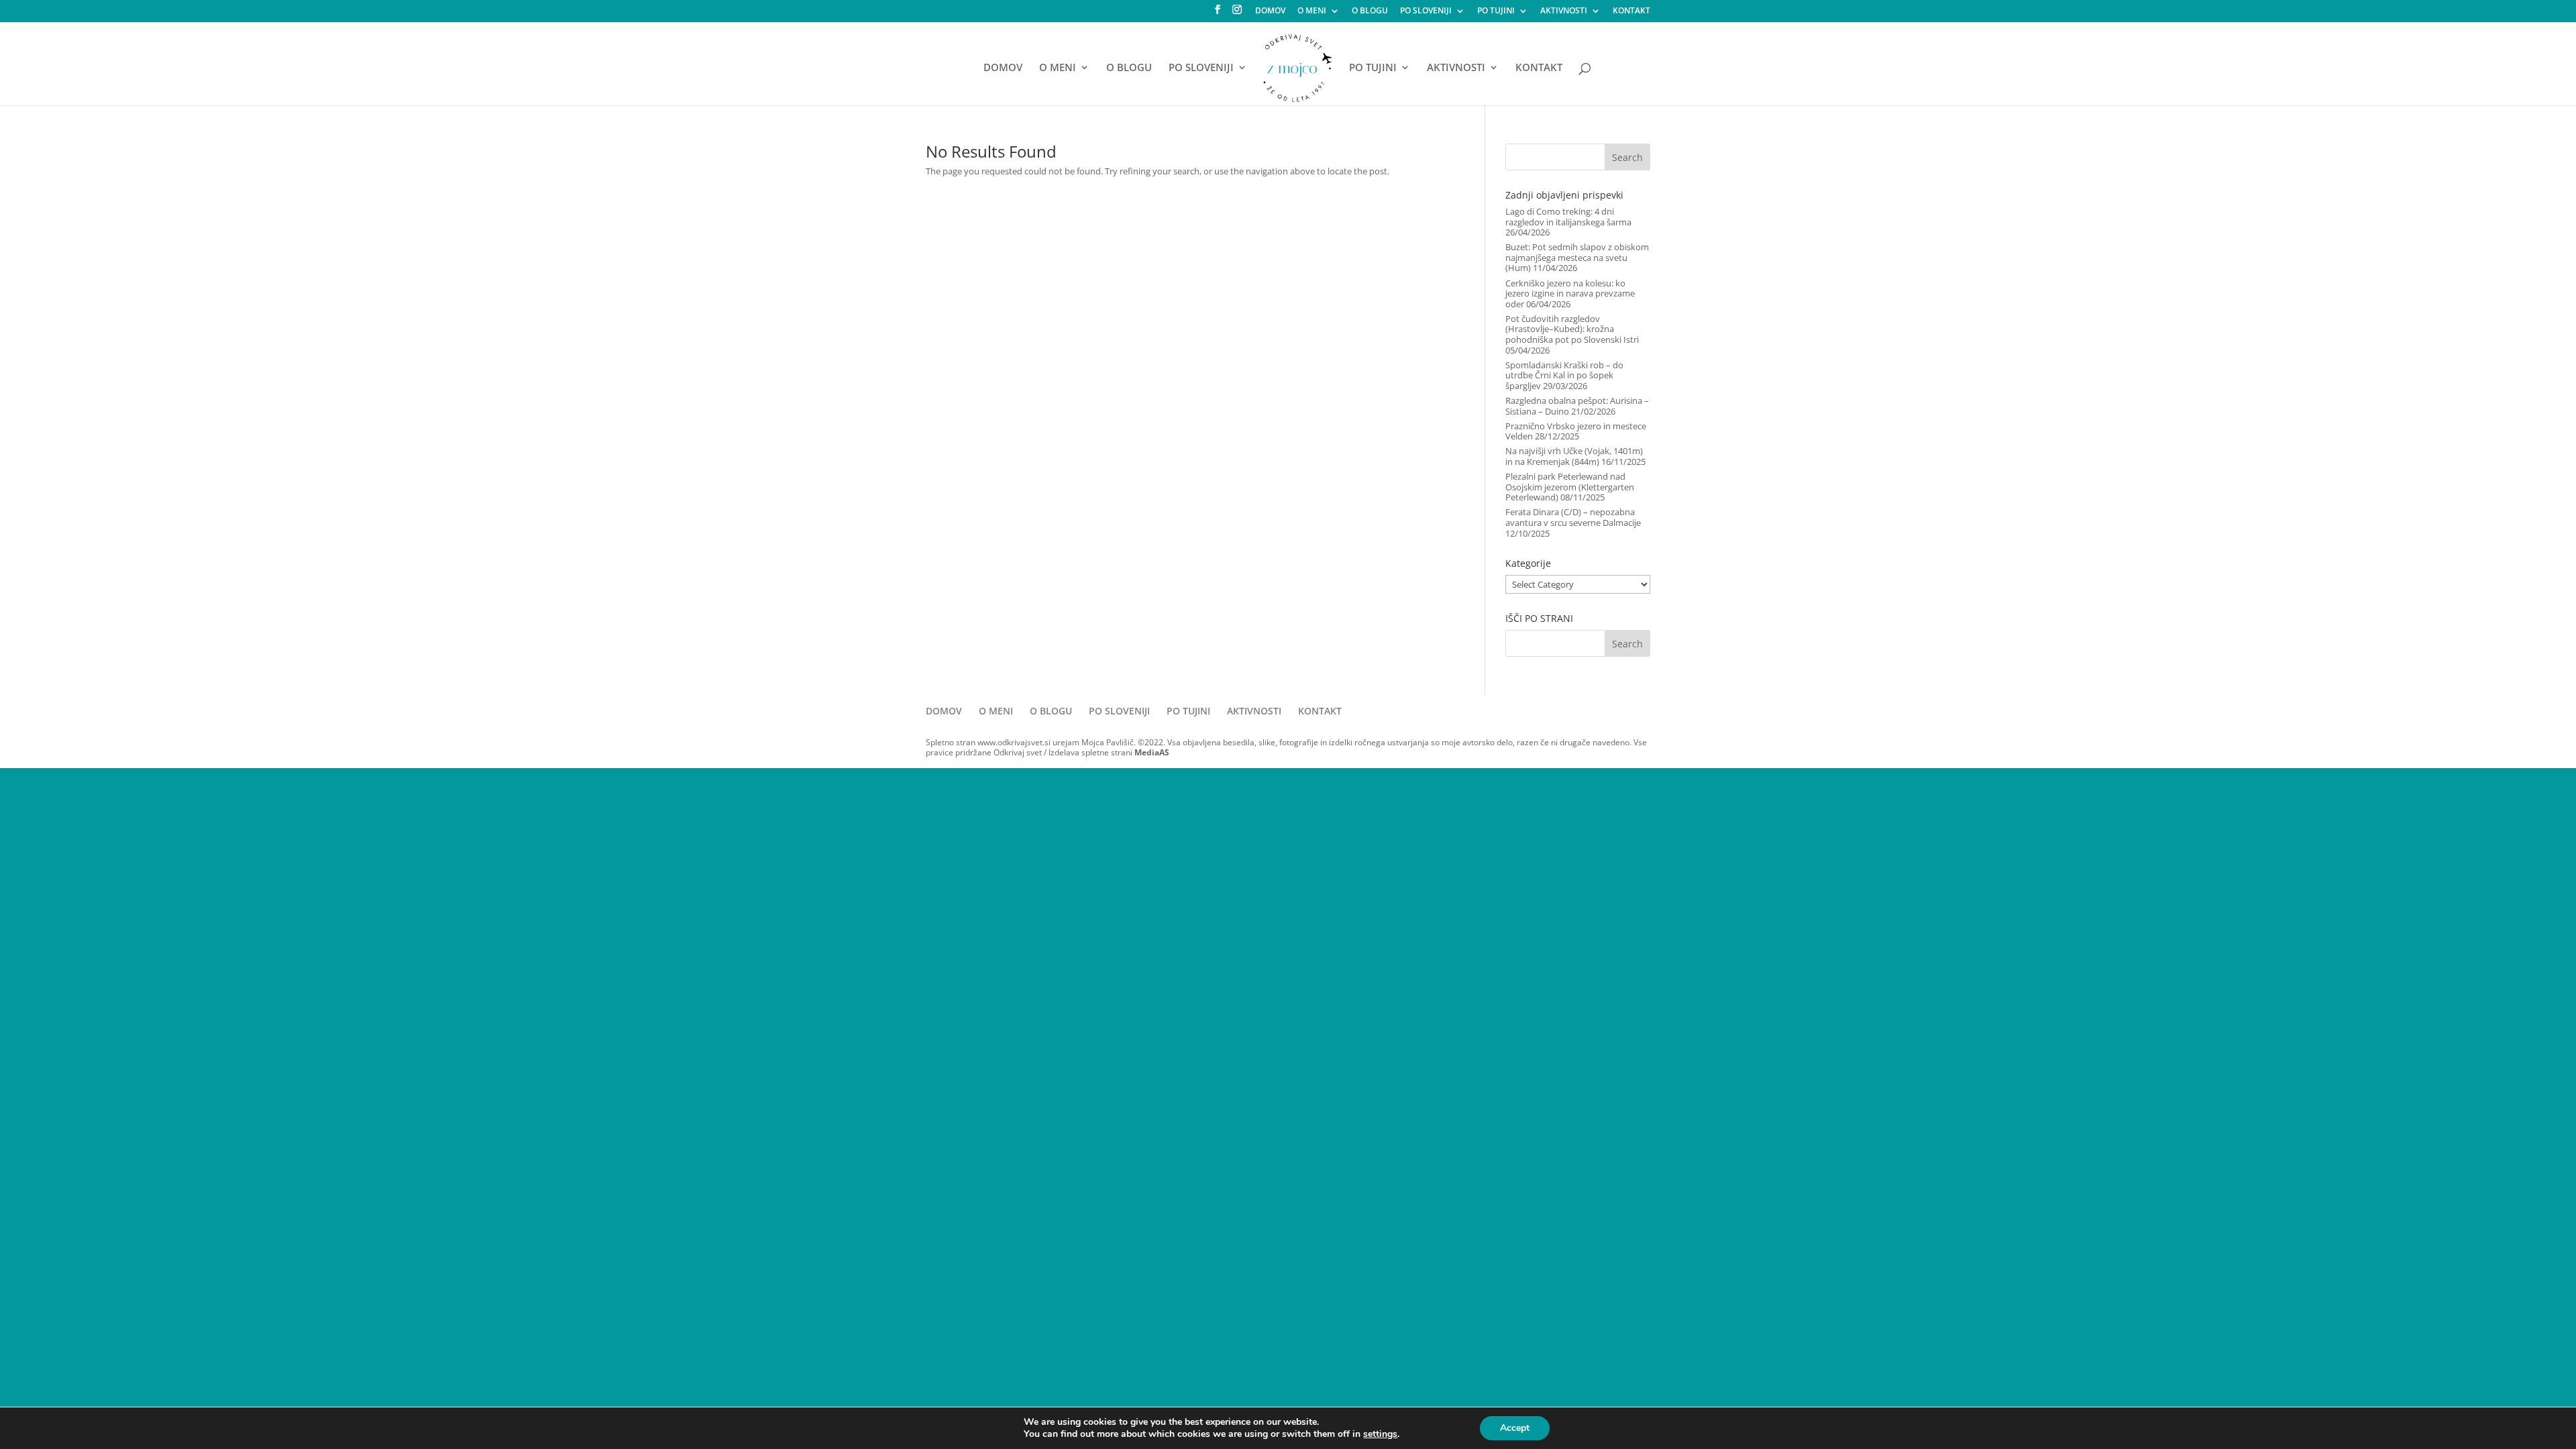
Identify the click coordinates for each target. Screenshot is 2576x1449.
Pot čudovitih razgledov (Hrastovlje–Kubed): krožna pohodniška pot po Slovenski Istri (1572, 329)
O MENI (1312, 11)
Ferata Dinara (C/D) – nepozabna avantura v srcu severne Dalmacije (1573, 517)
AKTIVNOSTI (1564, 11)
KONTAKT (1631, 11)
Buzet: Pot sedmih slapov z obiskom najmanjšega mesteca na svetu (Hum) (1577, 257)
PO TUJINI (1496, 11)
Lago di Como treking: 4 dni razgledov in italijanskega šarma (1568, 217)
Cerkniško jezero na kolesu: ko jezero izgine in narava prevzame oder (1570, 293)
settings (1380, 1434)
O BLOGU (1370, 11)
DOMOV (1270, 11)
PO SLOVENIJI (1426, 11)
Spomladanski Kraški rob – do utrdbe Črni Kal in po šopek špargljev (1564, 375)
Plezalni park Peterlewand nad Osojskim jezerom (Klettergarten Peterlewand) (1570, 487)
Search (1627, 157)
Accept (1515, 1428)
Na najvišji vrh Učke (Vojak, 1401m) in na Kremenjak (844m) (1574, 456)
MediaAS (1152, 752)
